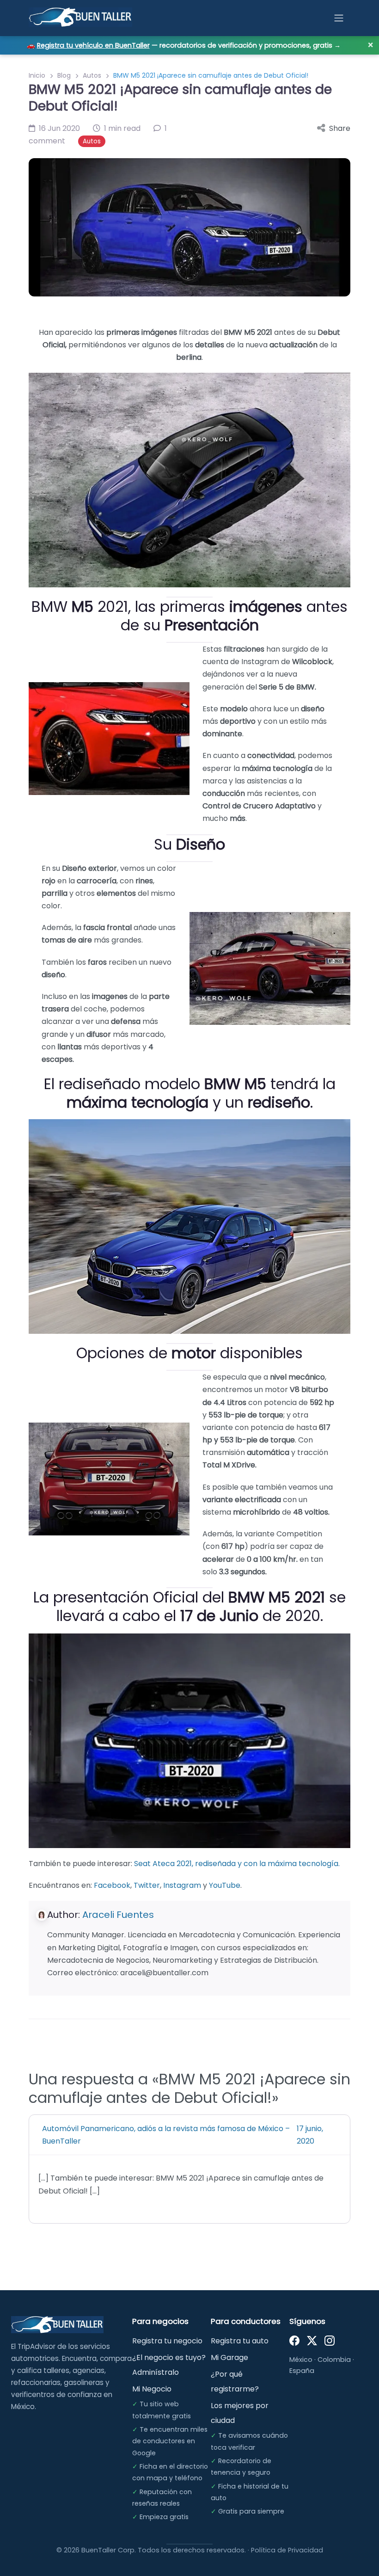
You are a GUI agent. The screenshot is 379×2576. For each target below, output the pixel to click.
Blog (64, 75)
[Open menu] (339, 18)
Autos (92, 75)
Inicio (37, 75)
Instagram (182, 1885)
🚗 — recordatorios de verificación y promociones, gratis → (184, 45)
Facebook (112, 1885)
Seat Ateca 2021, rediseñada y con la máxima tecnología (184, 2092)
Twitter (147, 1885)
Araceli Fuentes (118, 1915)
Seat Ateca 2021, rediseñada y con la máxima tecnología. (237, 1864)
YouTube (225, 1885)
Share (340, 128)
